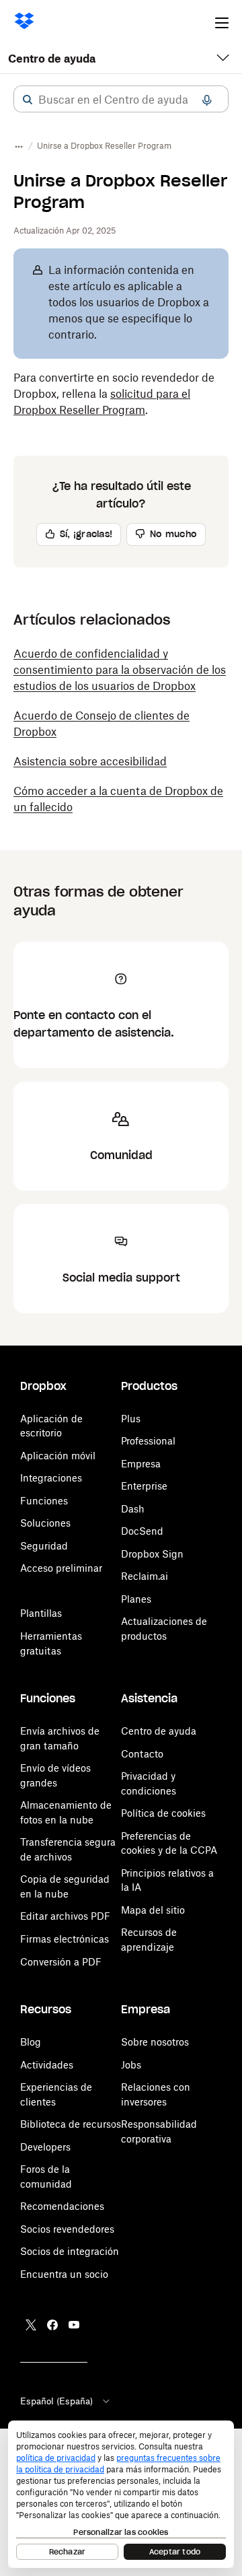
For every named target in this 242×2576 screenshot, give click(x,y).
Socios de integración (70, 2251)
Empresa (141, 1464)
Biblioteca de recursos (71, 2124)
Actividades (47, 2065)
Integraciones (51, 1478)
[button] (28, 100)
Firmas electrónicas (65, 1939)
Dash (133, 1509)
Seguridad (44, 1546)
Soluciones (45, 1523)
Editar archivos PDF (65, 1916)
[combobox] (121, 100)
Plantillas (41, 1613)
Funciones (44, 1501)
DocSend (142, 1531)
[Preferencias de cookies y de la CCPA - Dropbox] (121, 2494)
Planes (136, 1599)
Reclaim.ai (145, 1576)
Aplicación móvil (58, 1456)
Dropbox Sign (152, 1554)
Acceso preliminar (61, 1568)
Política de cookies (163, 1813)
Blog (31, 2042)
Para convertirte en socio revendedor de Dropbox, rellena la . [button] (114, 394)
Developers (45, 2147)
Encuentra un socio (64, 2274)
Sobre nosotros (155, 2042)
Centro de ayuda (52, 59)
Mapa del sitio (153, 1910)
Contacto (142, 1754)
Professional (148, 1441)
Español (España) (56, 2401)
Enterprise (144, 1486)
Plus (131, 1419)
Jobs (131, 2065)
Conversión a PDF (61, 1962)
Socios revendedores (67, 2229)
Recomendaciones (62, 2206)
